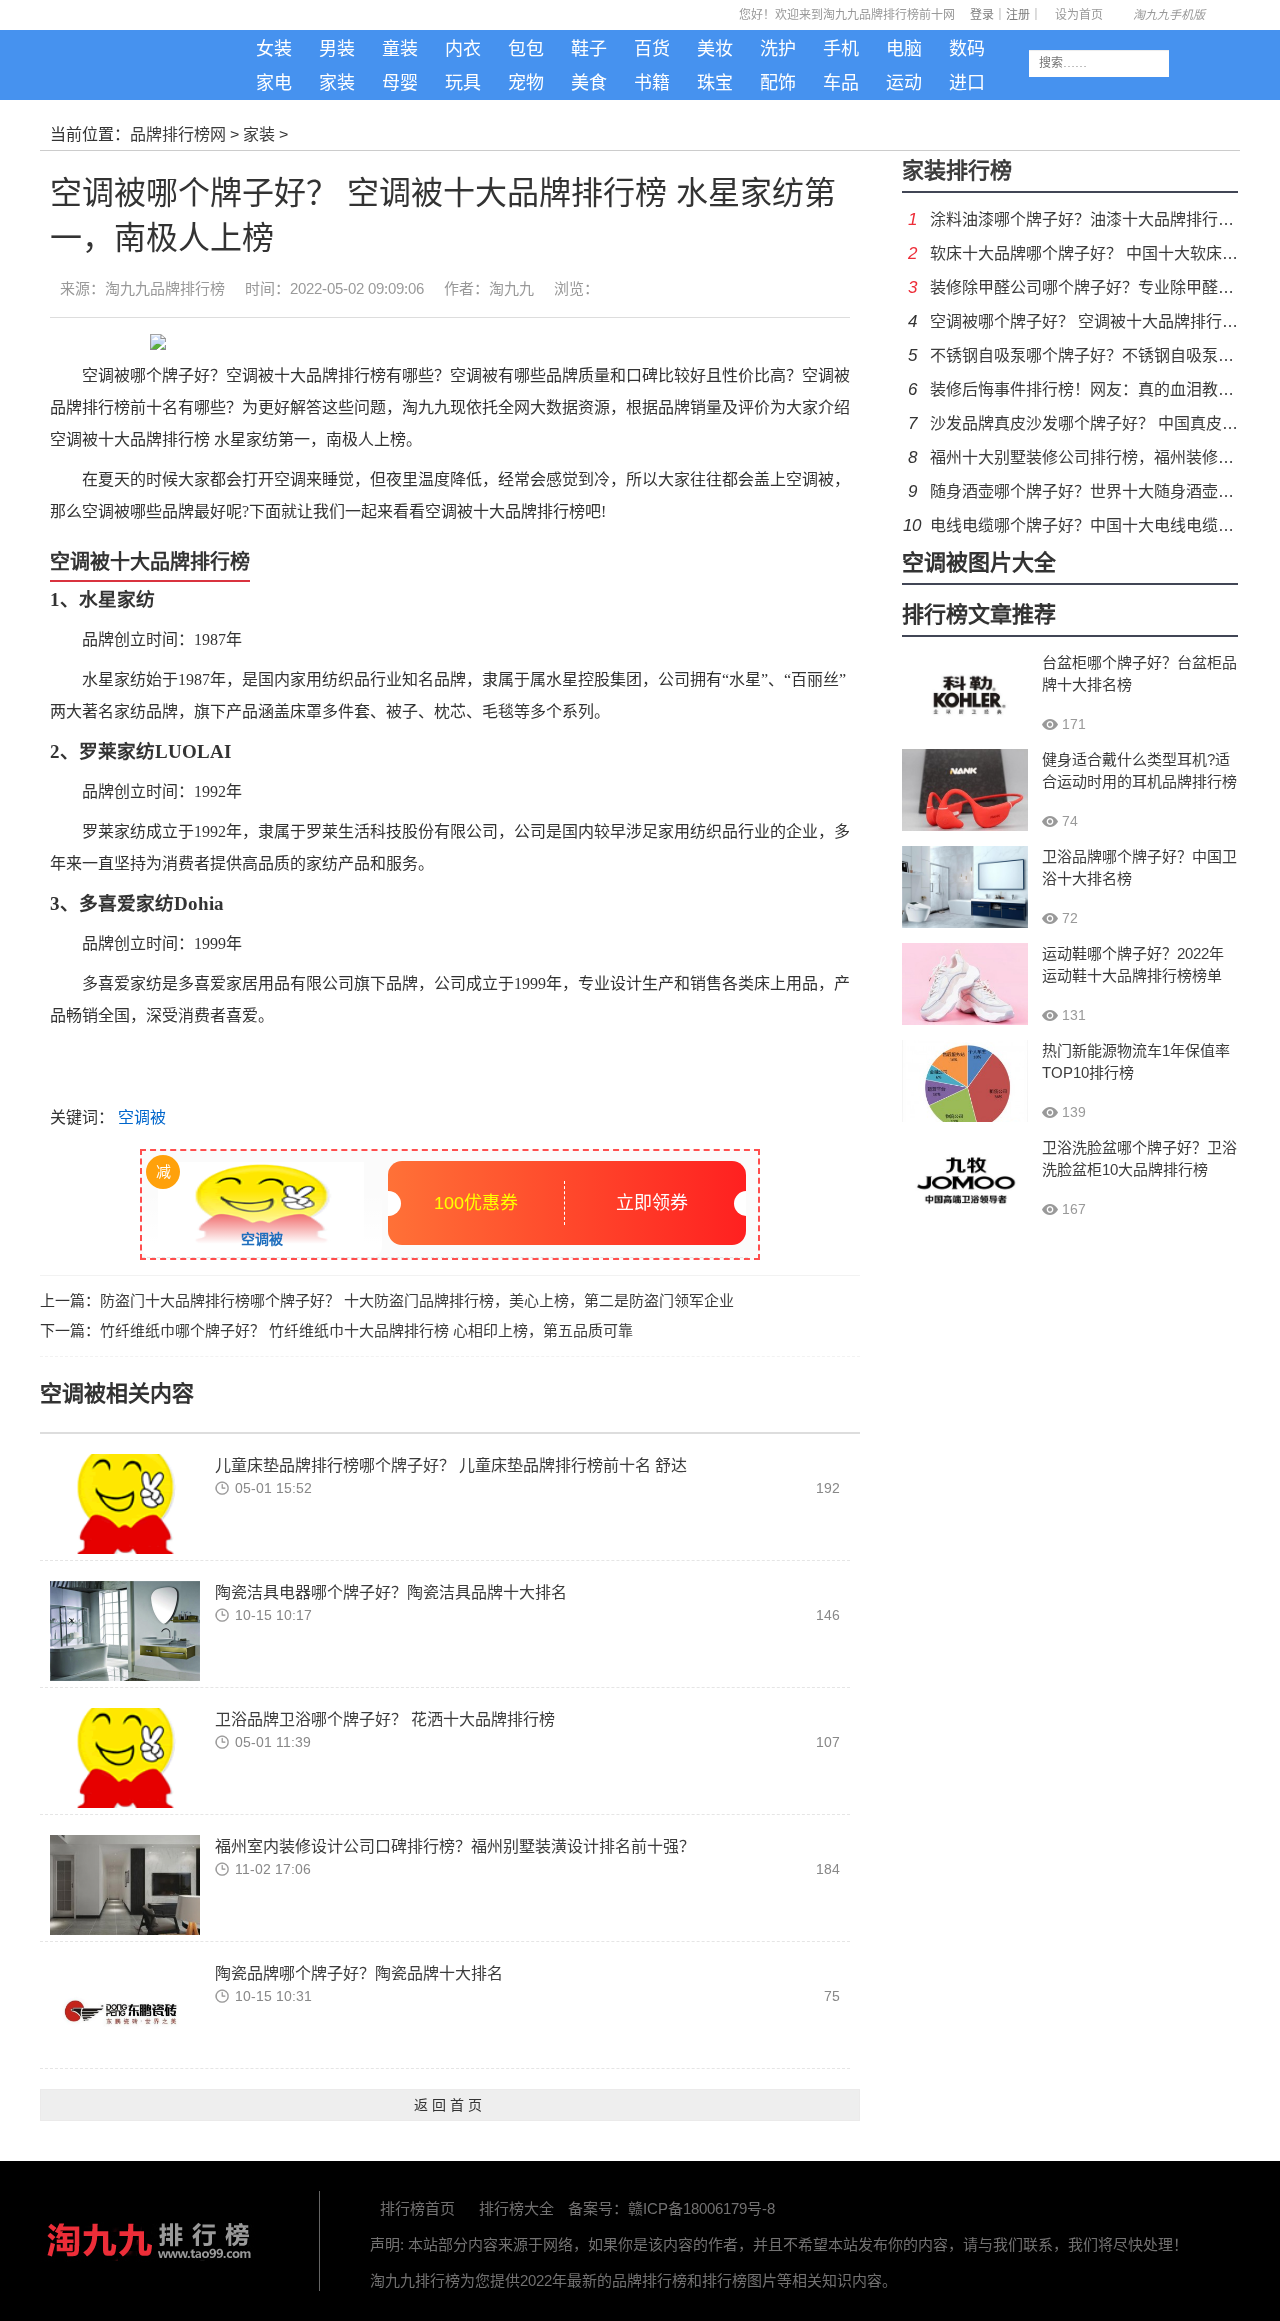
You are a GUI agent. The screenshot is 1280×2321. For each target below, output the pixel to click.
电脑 (904, 49)
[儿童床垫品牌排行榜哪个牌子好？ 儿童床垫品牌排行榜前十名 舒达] (125, 1502)
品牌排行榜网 (178, 134)
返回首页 (450, 2105)
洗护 (778, 49)
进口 (967, 83)
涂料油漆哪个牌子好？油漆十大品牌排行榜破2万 (1102, 219)
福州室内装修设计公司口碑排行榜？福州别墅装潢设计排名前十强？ (455, 1846)
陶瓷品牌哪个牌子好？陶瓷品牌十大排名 (359, 1973)
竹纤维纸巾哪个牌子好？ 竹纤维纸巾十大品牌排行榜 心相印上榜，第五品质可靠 (366, 1330)
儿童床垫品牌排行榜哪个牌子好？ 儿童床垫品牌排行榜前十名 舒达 (451, 1465)
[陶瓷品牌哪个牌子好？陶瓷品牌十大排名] (125, 2010)
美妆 (715, 49)
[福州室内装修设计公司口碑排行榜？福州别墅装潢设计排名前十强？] (125, 1883)
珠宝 (715, 83)
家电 (274, 83)
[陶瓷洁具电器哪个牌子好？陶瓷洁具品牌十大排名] (125, 1629)
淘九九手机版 (149, 70)
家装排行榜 (957, 170)
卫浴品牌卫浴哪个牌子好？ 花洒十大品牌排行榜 (385, 1719)
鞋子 (589, 49)
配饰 (778, 83)
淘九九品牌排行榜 (165, 288)
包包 (526, 49)
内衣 (463, 49)
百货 (652, 49)
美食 (589, 83)
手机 (841, 49)
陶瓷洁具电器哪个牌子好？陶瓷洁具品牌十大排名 (391, 1592)
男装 (337, 49)
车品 (841, 83)
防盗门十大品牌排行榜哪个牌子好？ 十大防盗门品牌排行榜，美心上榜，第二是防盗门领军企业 (417, 1300)
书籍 (652, 83)
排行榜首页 (417, 2208)
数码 (967, 49)
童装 (400, 49)
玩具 (463, 83)
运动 (904, 83)
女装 (274, 49)
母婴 (400, 83)
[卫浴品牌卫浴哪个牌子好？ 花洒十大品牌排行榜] (125, 1756)
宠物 (526, 83)
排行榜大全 (516, 2208)
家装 (337, 83)
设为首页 (1079, 15)
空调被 (140, 1117)
